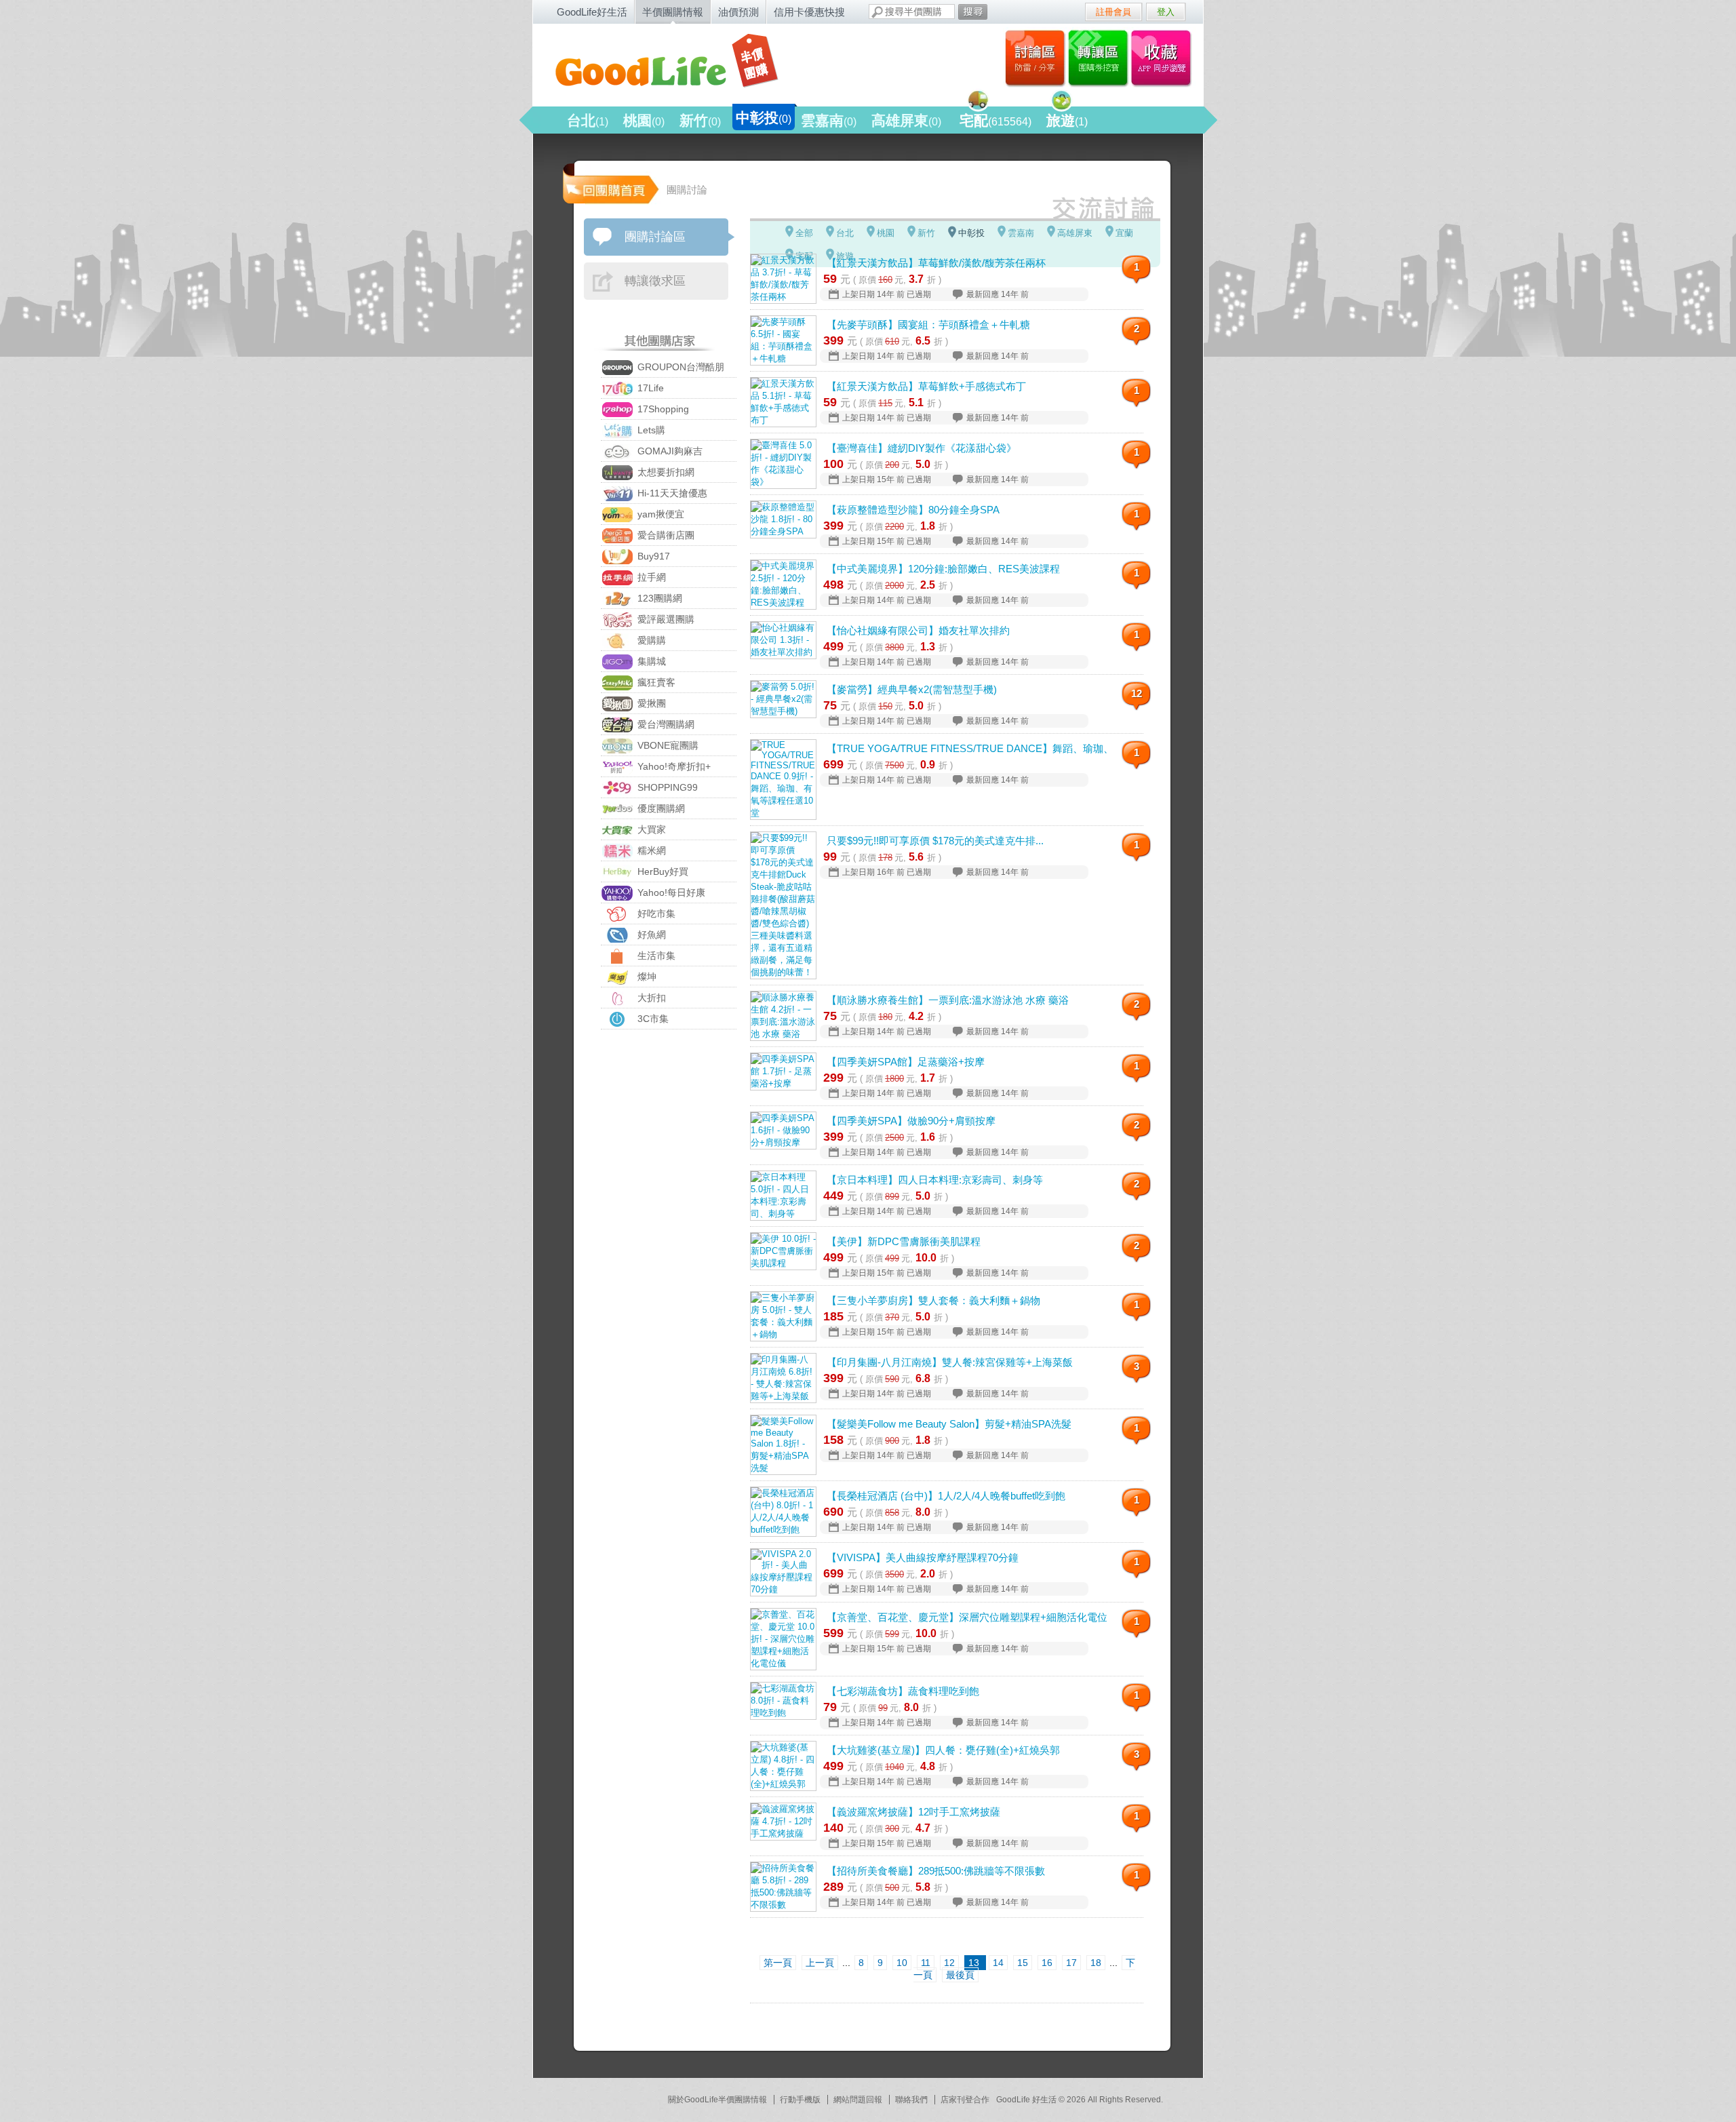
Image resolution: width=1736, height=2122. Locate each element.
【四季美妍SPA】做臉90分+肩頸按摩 (911, 1121)
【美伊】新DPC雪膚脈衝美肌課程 (904, 1241)
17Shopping (662, 409)
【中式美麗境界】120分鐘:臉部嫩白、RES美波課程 (943, 569)
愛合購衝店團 (665, 535)
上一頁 (820, 1963)
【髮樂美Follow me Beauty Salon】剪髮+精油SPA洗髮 (949, 1424)
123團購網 (658, 598)
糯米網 (650, 850)
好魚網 (650, 935)
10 (902, 1963)
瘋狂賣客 (655, 682)
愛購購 (650, 640)
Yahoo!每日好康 (670, 892)
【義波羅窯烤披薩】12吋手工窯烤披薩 (913, 1812)
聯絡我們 (911, 2100)
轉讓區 (1100, 58)
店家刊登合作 (965, 2100)
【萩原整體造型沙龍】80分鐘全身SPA (913, 510)
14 (998, 1963)
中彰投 (764, 118)
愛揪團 (650, 703)
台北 (588, 120)
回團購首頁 (610, 183)
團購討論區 (655, 237)
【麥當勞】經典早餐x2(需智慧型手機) (912, 689)
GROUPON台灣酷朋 (679, 367)
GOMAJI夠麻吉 (669, 451)
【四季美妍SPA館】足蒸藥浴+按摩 (906, 1062)
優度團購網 (660, 808)
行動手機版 (800, 2100)
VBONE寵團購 (667, 745)
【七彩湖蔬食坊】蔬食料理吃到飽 (903, 1691)
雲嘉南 (829, 120)
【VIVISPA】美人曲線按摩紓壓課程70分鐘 (923, 1557)
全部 (804, 233)
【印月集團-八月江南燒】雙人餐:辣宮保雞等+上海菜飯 (950, 1362)
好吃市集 (655, 913)
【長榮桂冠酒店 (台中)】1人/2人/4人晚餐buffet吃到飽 (946, 1496)
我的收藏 (1164, 58)
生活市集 (655, 956)
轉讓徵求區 (655, 281)
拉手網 (650, 577)
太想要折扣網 (665, 472)
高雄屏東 (906, 120)
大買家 (650, 829)
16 (1047, 1963)
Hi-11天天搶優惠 (671, 493)
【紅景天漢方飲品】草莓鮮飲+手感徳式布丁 (926, 386)
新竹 (700, 120)
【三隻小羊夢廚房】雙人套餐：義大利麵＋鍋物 (933, 1300)
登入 (1166, 12)
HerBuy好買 (662, 871)
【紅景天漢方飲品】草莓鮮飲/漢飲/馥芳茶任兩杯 (936, 263)
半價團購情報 (673, 12)
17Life (649, 388)
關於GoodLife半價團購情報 (717, 2100)
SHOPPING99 (666, 787)
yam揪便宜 (659, 514)
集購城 (650, 661)
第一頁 (778, 1963)
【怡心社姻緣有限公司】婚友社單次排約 (918, 630)
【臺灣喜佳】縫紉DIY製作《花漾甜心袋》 (922, 448)
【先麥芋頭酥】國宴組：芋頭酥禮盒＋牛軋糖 (928, 325)
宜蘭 (1124, 233)
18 (1096, 1963)
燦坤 (646, 977)
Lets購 (650, 430)
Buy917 (652, 556)
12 (1137, 693)
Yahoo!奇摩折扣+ (673, 766)
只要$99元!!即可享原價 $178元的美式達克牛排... (935, 841)
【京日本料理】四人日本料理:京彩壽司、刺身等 (935, 1180)
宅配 (995, 120)
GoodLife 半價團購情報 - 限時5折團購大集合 (679, 62)
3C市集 (652, 1019)
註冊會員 (1113, 12)
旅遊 (1067, 120)
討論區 (1035, 58)
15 (1023, 1963)
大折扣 (650, 998)
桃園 (644, 120)
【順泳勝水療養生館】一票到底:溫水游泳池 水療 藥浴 (948, 1000)
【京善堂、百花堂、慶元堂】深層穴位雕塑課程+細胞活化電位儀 (967, 1617)
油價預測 (738, 12)
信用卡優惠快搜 (809, 12)
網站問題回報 (858, 2100)
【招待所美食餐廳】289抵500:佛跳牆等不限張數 (936, 1871)
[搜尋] (973, 12)
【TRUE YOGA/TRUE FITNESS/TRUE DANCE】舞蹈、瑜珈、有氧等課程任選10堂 (967, 748)
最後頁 (960, 1975)
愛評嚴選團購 (665, 619)
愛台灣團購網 (665, 724)
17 (1071, 1963)
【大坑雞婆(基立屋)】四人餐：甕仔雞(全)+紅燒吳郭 (943, 1750)
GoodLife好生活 (592, 12)
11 (926, 1963)
